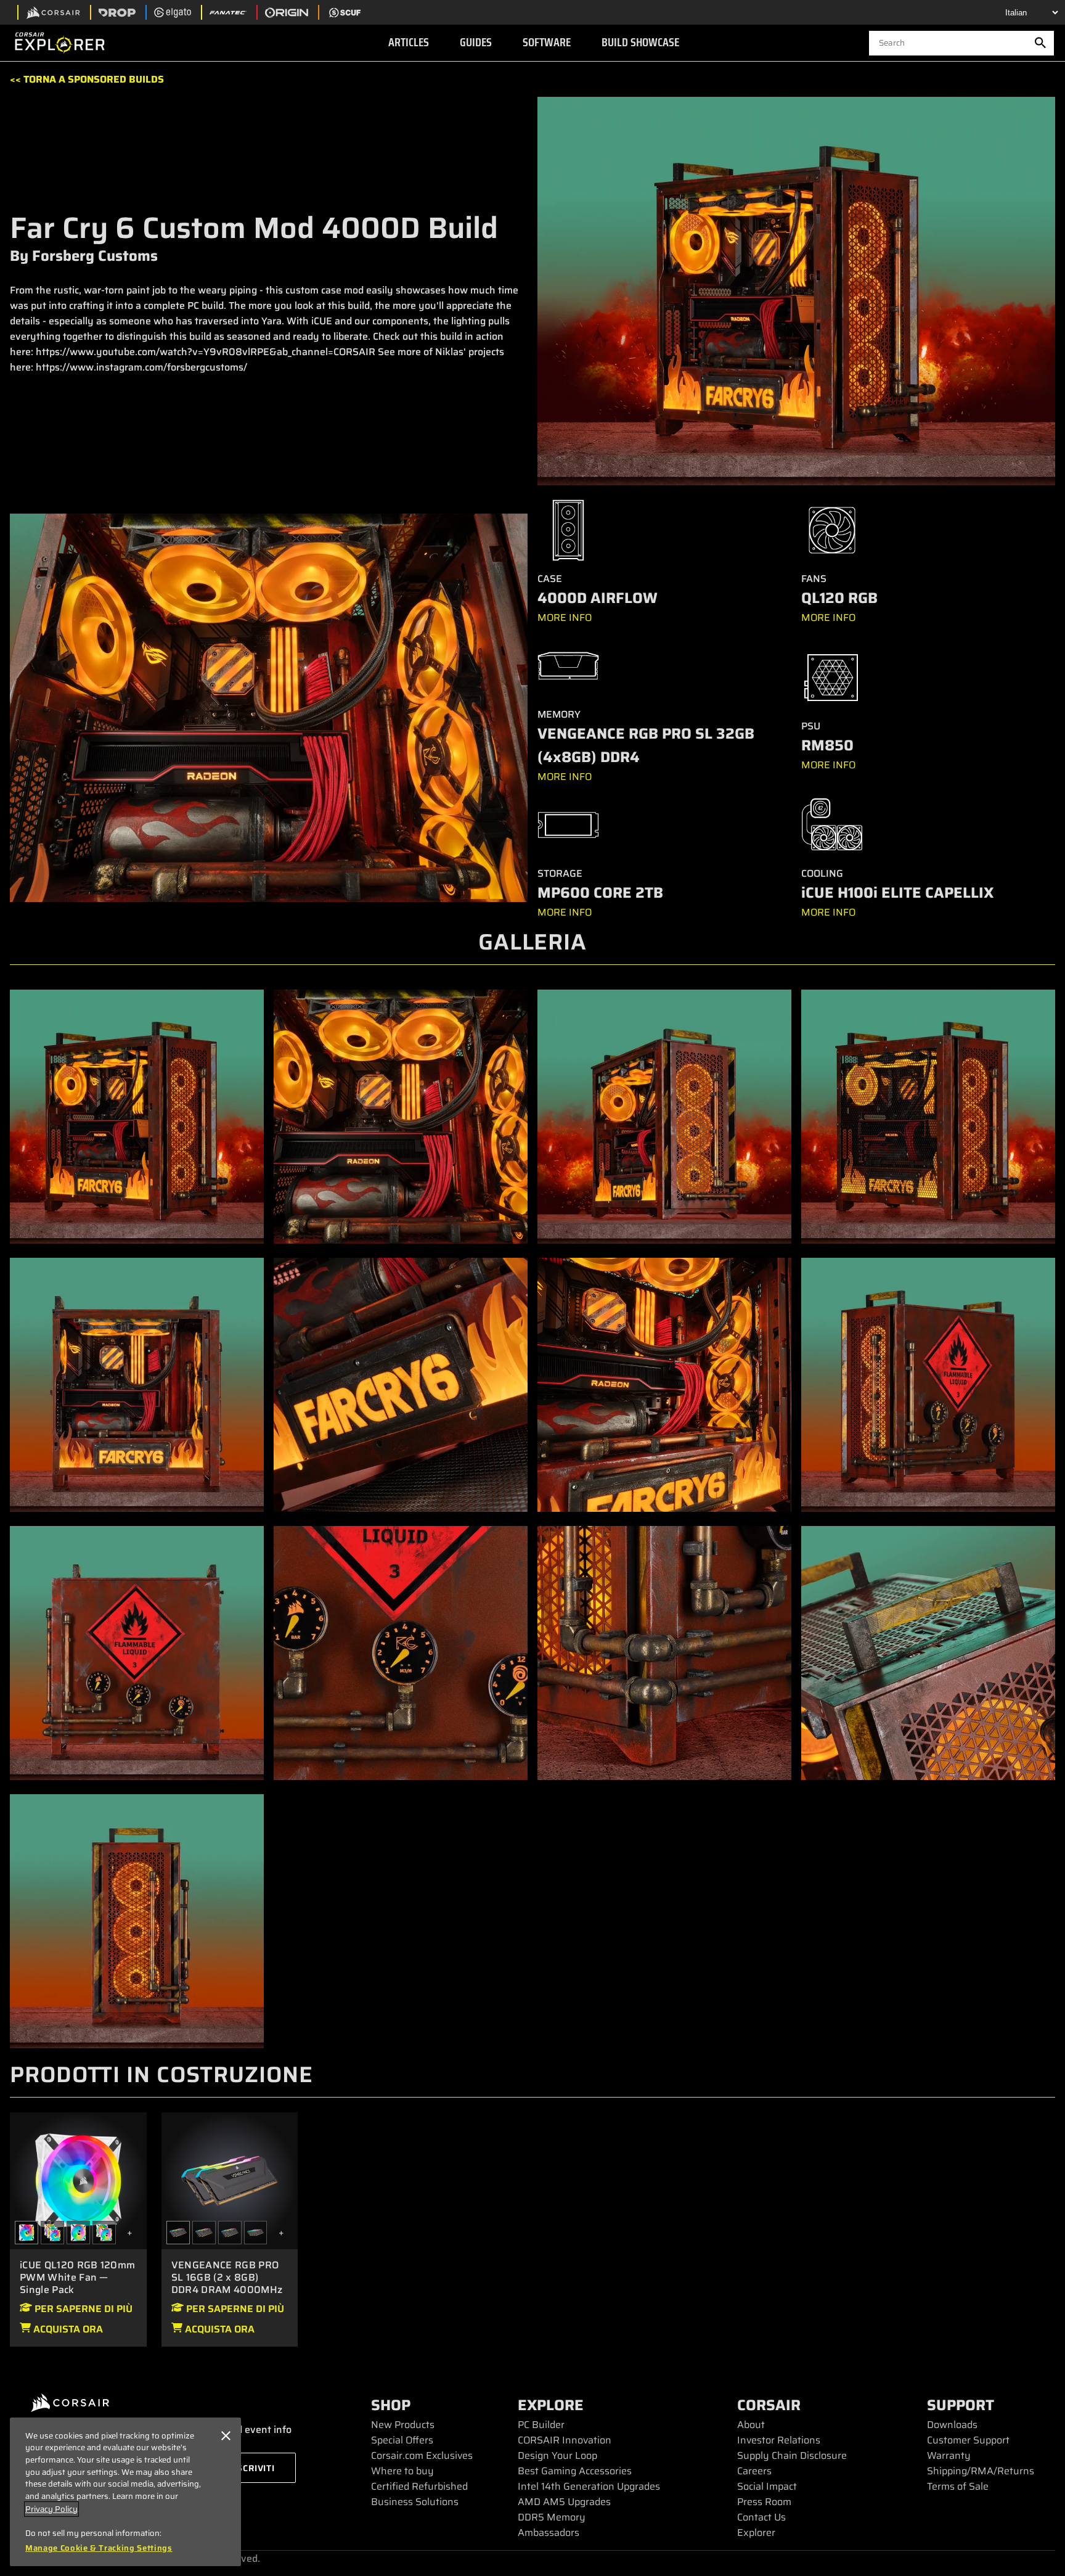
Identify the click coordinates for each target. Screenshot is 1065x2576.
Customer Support (968, 2440)
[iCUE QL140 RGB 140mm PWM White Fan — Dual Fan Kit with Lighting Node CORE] (104, 2233)
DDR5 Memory (552, 2517)
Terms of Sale (958, 2486)
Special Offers (402, 2440)
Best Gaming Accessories (575, 2471)
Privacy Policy (51, 2509)
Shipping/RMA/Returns (981, 2471)
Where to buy (402, 2471)
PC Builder (541, 2425)
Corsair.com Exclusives (422, 2455)
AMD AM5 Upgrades (564, 2502)
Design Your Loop (557, 2455)
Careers (754, 2471)
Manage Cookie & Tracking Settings (99, 2548)
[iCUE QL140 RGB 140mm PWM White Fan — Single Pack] (78, 2233)
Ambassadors (549, 2533)
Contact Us (761, 2517)
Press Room (764, 2502)
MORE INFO (565, 617)
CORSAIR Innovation (565, 2440)
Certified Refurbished (419, 2486)
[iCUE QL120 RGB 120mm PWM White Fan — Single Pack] (78, 2180)
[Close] (226, 2436)
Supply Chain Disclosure (792, 2455)
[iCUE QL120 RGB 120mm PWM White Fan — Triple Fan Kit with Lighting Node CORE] (52, 2233)
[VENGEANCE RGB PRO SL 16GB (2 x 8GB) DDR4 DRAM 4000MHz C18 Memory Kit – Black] (230, 2180)
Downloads (952, 2425)
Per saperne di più (82, 2309)
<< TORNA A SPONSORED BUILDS (87, 79)
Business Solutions (415, 2502)
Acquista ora (67, 2329)
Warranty (949, 2455)
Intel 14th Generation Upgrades (589, 2486)
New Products (403, 2425)
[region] (125, 2492)
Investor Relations (779, 2440)
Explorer (756, 2533)
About (751, 2425)
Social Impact (767, 2486)
